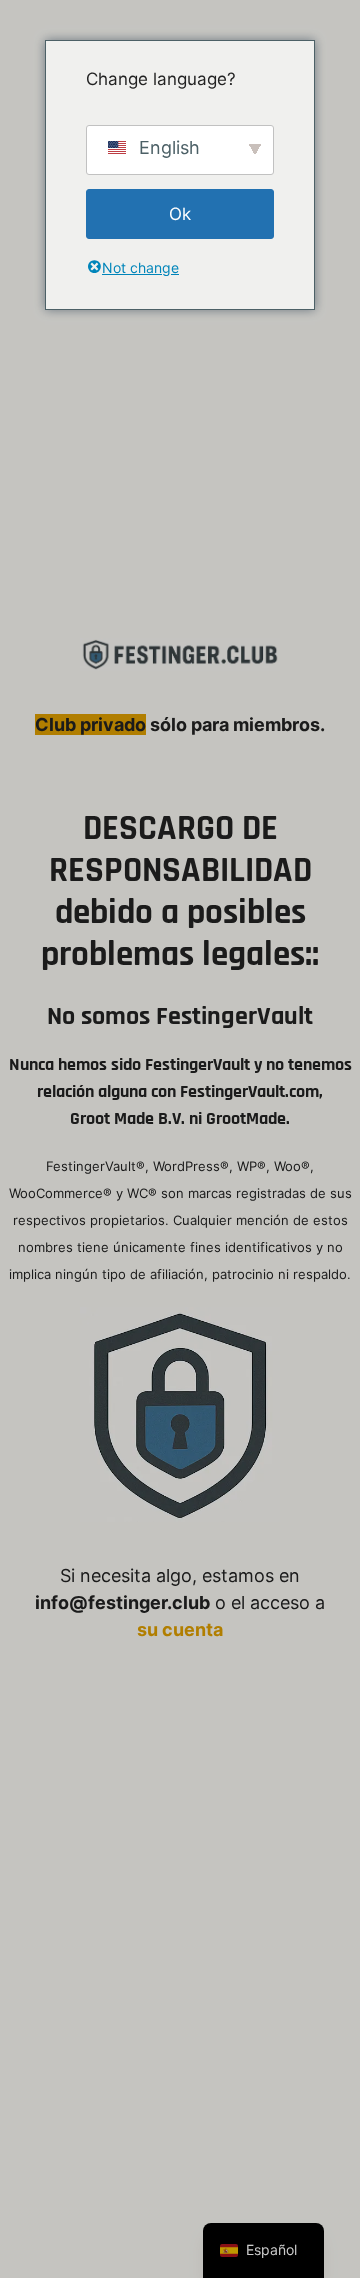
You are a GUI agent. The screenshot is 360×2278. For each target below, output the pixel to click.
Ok (180, 214)
